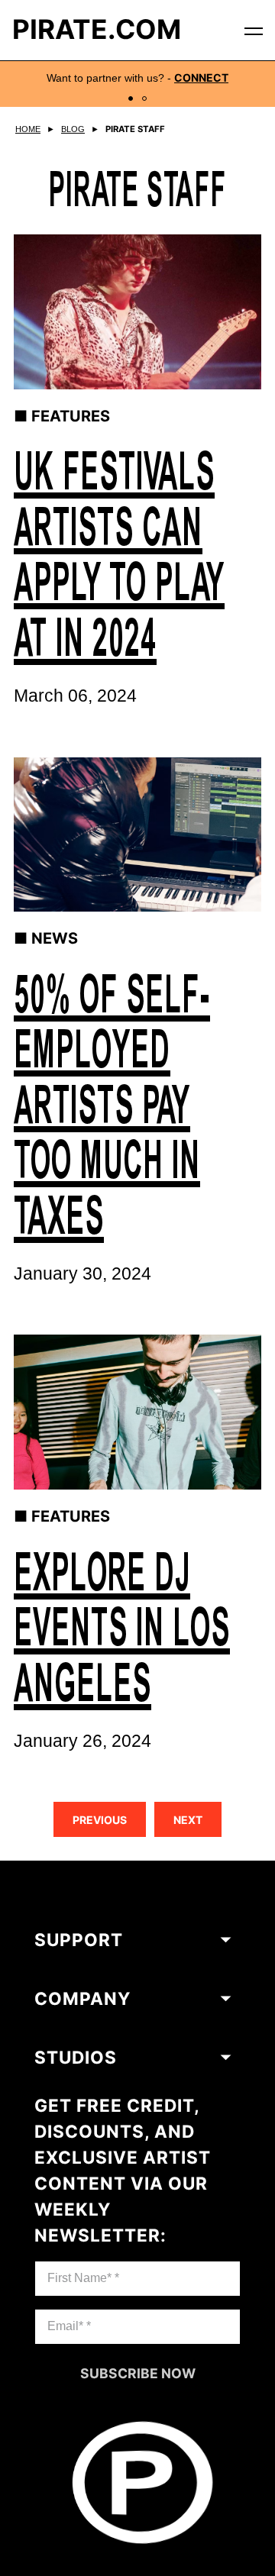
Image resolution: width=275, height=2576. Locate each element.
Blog (73, 129)
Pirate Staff (136, 129)
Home (28, 129)
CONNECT (201, 78)
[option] (137, 84)
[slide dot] (131, 98)
